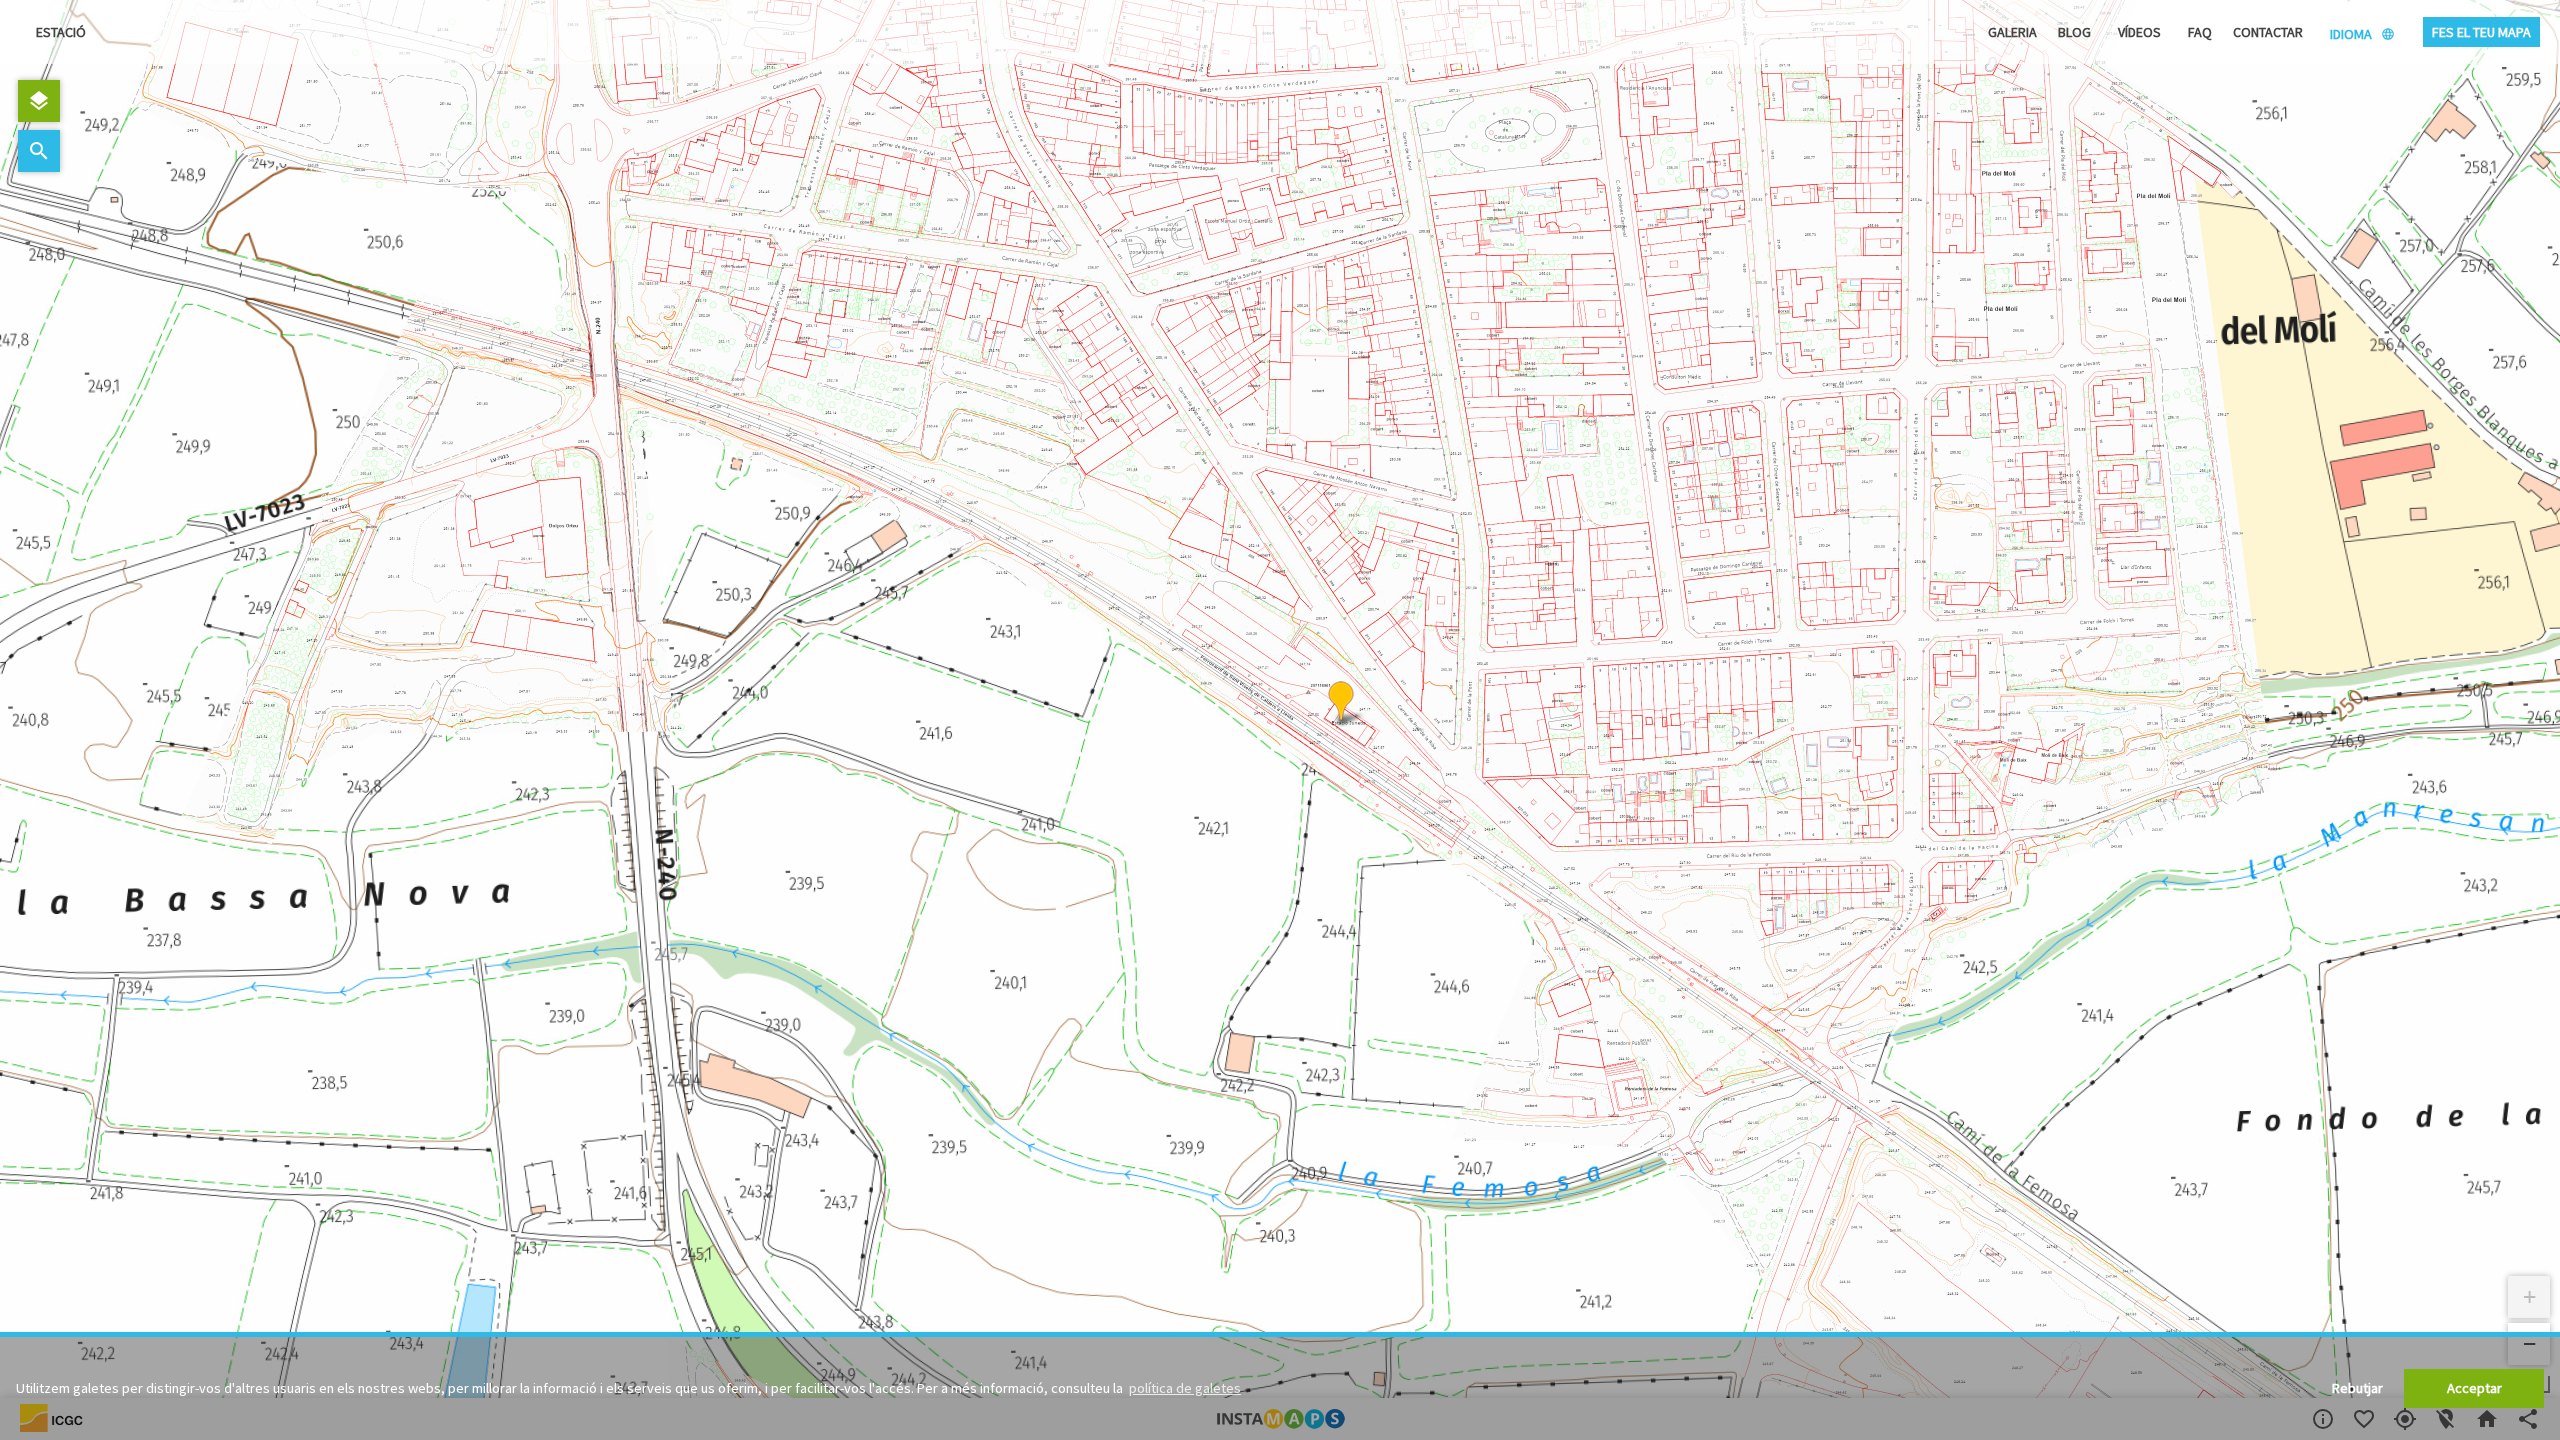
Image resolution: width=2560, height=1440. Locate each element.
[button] (1341, 702)
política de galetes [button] (1185, 1388)
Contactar (2268, 32)
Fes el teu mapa (2481, 32)
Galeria (2012, 32)
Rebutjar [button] (2357, 1388)
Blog (2074, 32)
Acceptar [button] (2474, 1388)
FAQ (2200, 32)
